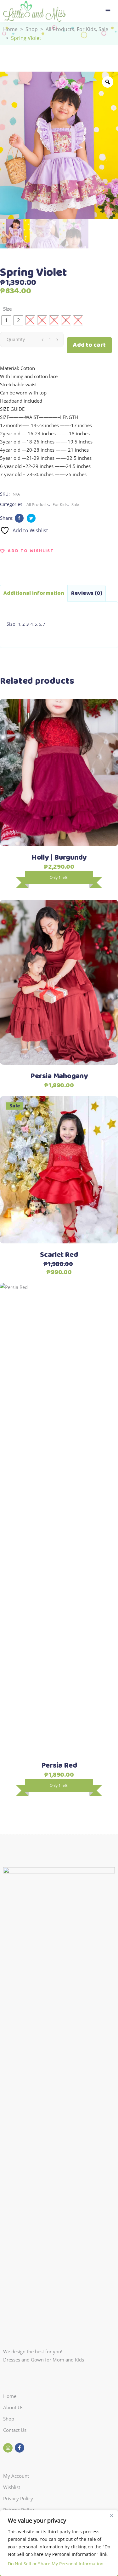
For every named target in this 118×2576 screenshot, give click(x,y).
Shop (32, 30)
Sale (103, 30)
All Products (60, 30)
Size (7, 309)
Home (10, 30)
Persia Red (59, 1766)
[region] (59, 2543)
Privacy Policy (18, 2498)
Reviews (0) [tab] (87, 593)
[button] (27, 551)
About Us (13, 2407)
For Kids (86, 30)
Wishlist (12, 2487)
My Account (16, 2476)
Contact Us (15, 2430)
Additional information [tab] (34, 593)
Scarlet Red (59, 1255)
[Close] (111, 2515)
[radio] (6, 320)
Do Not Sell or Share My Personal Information (56, 2564)
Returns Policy (19, 2510)
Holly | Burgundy (59, 858)
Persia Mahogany (59, 1076)
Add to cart (89, 345)
